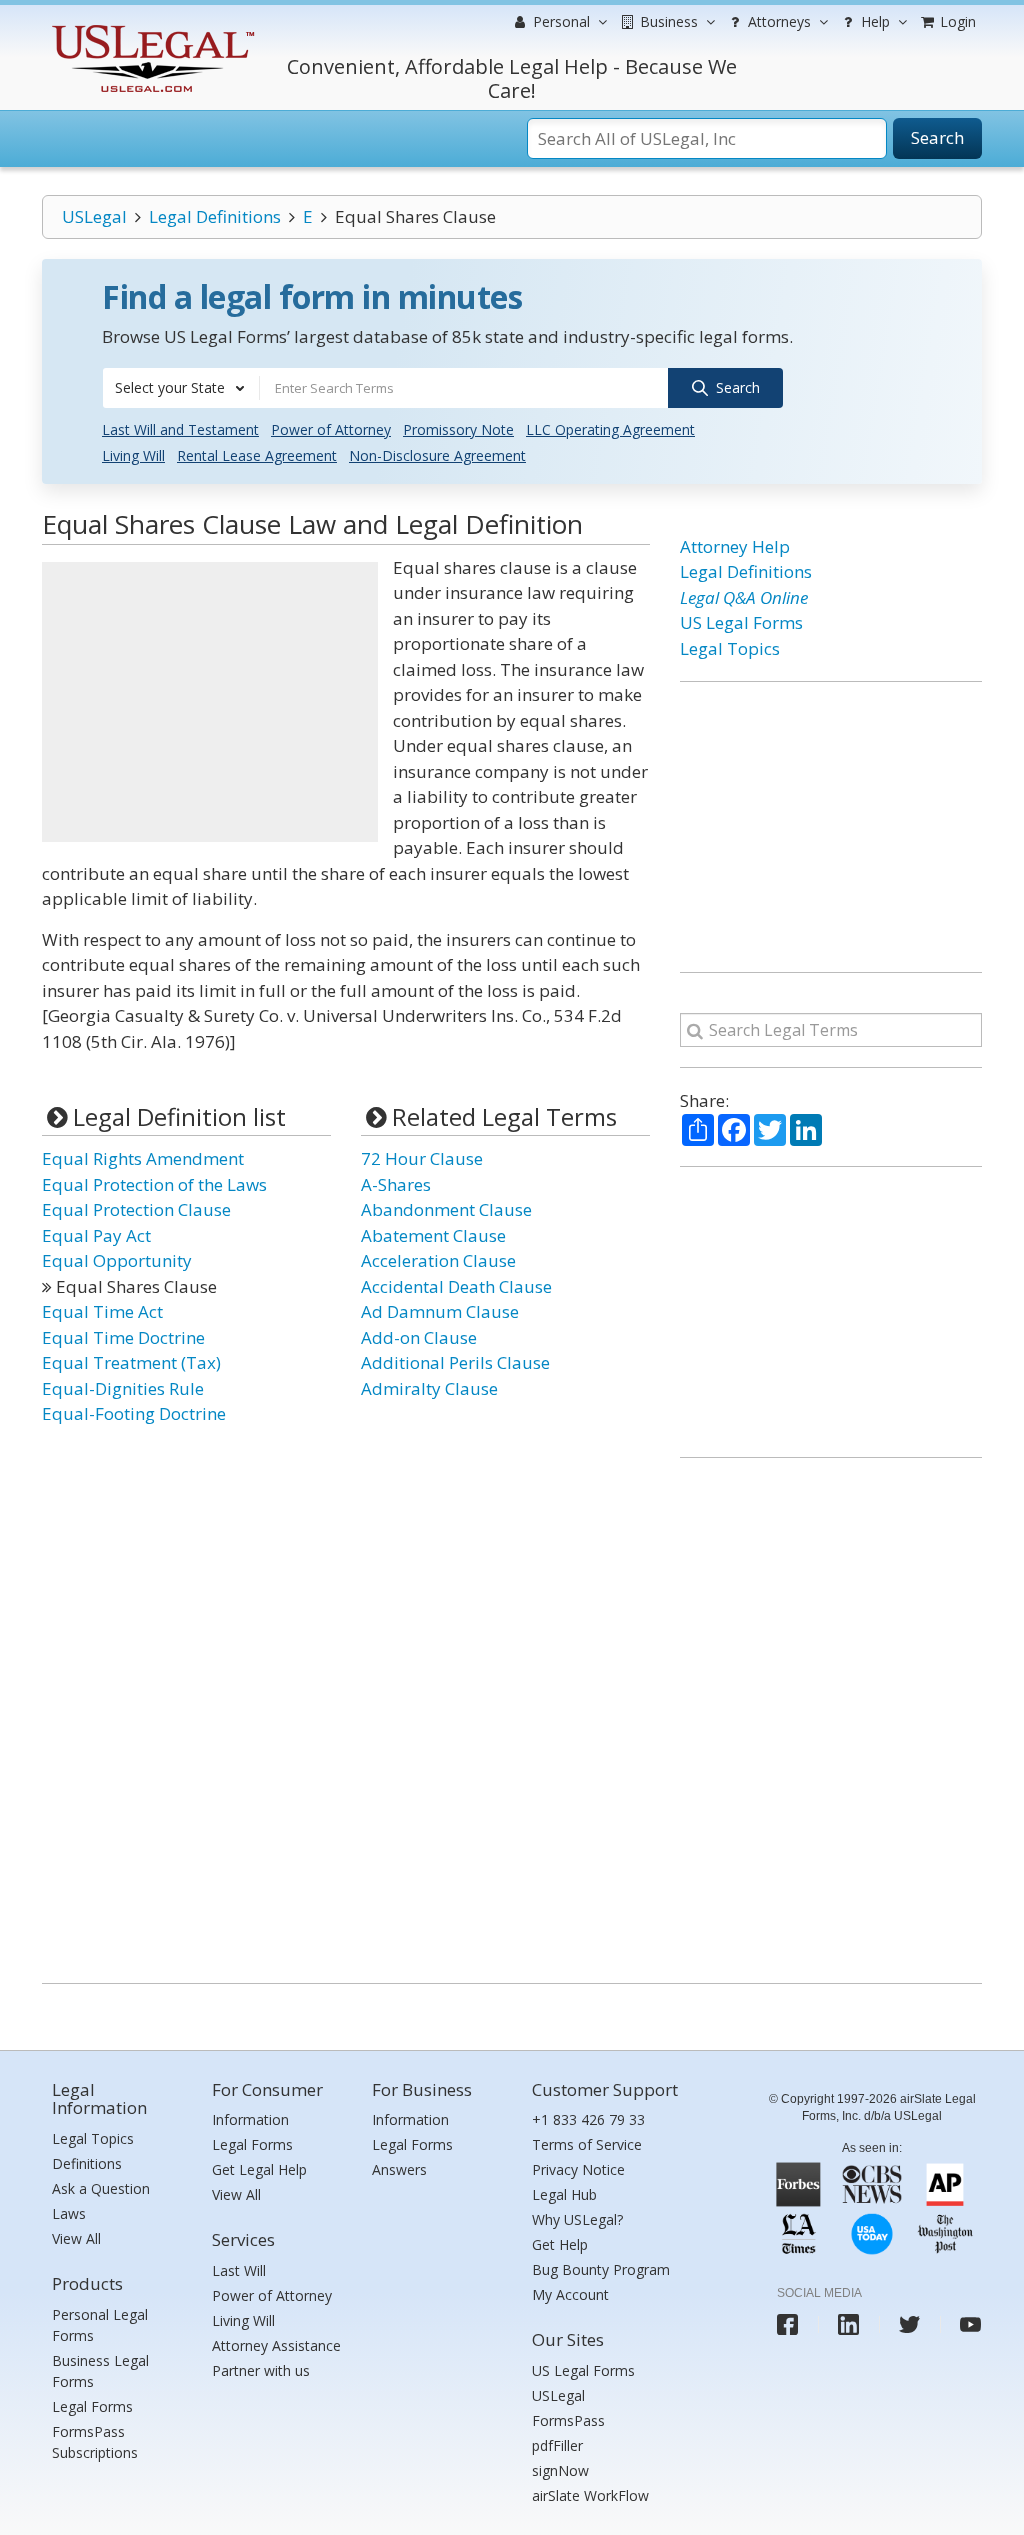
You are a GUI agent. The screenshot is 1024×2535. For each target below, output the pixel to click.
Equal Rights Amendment (143, 1158)
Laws (69, 2213)
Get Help (560, 2244)
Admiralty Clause (429, 1388)
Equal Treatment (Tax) (131, 1362)
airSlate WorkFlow (590, 2495)
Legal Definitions (215, 216)
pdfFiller (557, 2445)
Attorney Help (735, 546)
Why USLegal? (577, 2219)
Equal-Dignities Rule (123, 1388)
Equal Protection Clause (136, 1209)
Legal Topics (730, 648)
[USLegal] (150, 27)
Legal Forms (92, 2406)
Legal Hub (564, 2194)
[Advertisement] (210, 702)
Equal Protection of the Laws (154, 1184)
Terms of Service (587, 2144)
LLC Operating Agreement (610, 429)
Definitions (87, 2163)
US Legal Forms (741, 622)
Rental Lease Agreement (257, 455)
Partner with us (261, 2370)
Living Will (133, 455)
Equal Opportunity (117, 1260)
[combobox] (181, 388)
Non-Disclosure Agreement (437, 455)
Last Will (239, 2270)
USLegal (94, 216)
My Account (570, 2294)
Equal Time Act (102, 1311)
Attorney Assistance (276, 2345)
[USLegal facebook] (787, 2324)
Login (956, 21)
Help (873, 21)
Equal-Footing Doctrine (134, 1413)
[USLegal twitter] (909, 2324)
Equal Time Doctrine (123, 1337)
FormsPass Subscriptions (95, 2442)
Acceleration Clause (438, 1260)
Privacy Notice (578, 2169)
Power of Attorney (331, 429)
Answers (399, 2169)
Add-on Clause (419, 1337)
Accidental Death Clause (456, 1286)
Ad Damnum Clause (440, 1311)
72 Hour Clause (422, 1158)
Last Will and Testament (180, 429)
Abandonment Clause (446, 1209)
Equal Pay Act (96, 1235)
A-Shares (396, 1184)
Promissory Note (458, 429)
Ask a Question (101, 2188)
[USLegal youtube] (970, 2324)
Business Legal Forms (100, 2371)
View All (76, 2238)
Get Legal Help (259, 2169)
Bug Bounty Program (601, 2269)
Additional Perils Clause (455, 1362)
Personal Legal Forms (100, 2325)
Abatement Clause (433, 1235)
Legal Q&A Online (744, 597)
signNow (560, 2470)
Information (250, 2119)
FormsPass (568, 2420)
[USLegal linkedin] (848, 2324)
